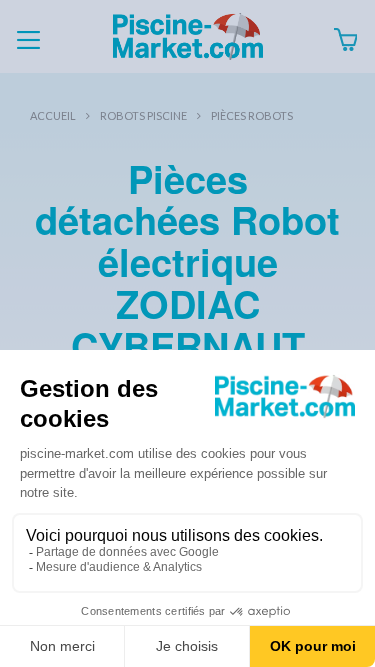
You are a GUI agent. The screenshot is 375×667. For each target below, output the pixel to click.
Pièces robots (252, 115)
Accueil (53, 115)
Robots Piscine (143, 115)
